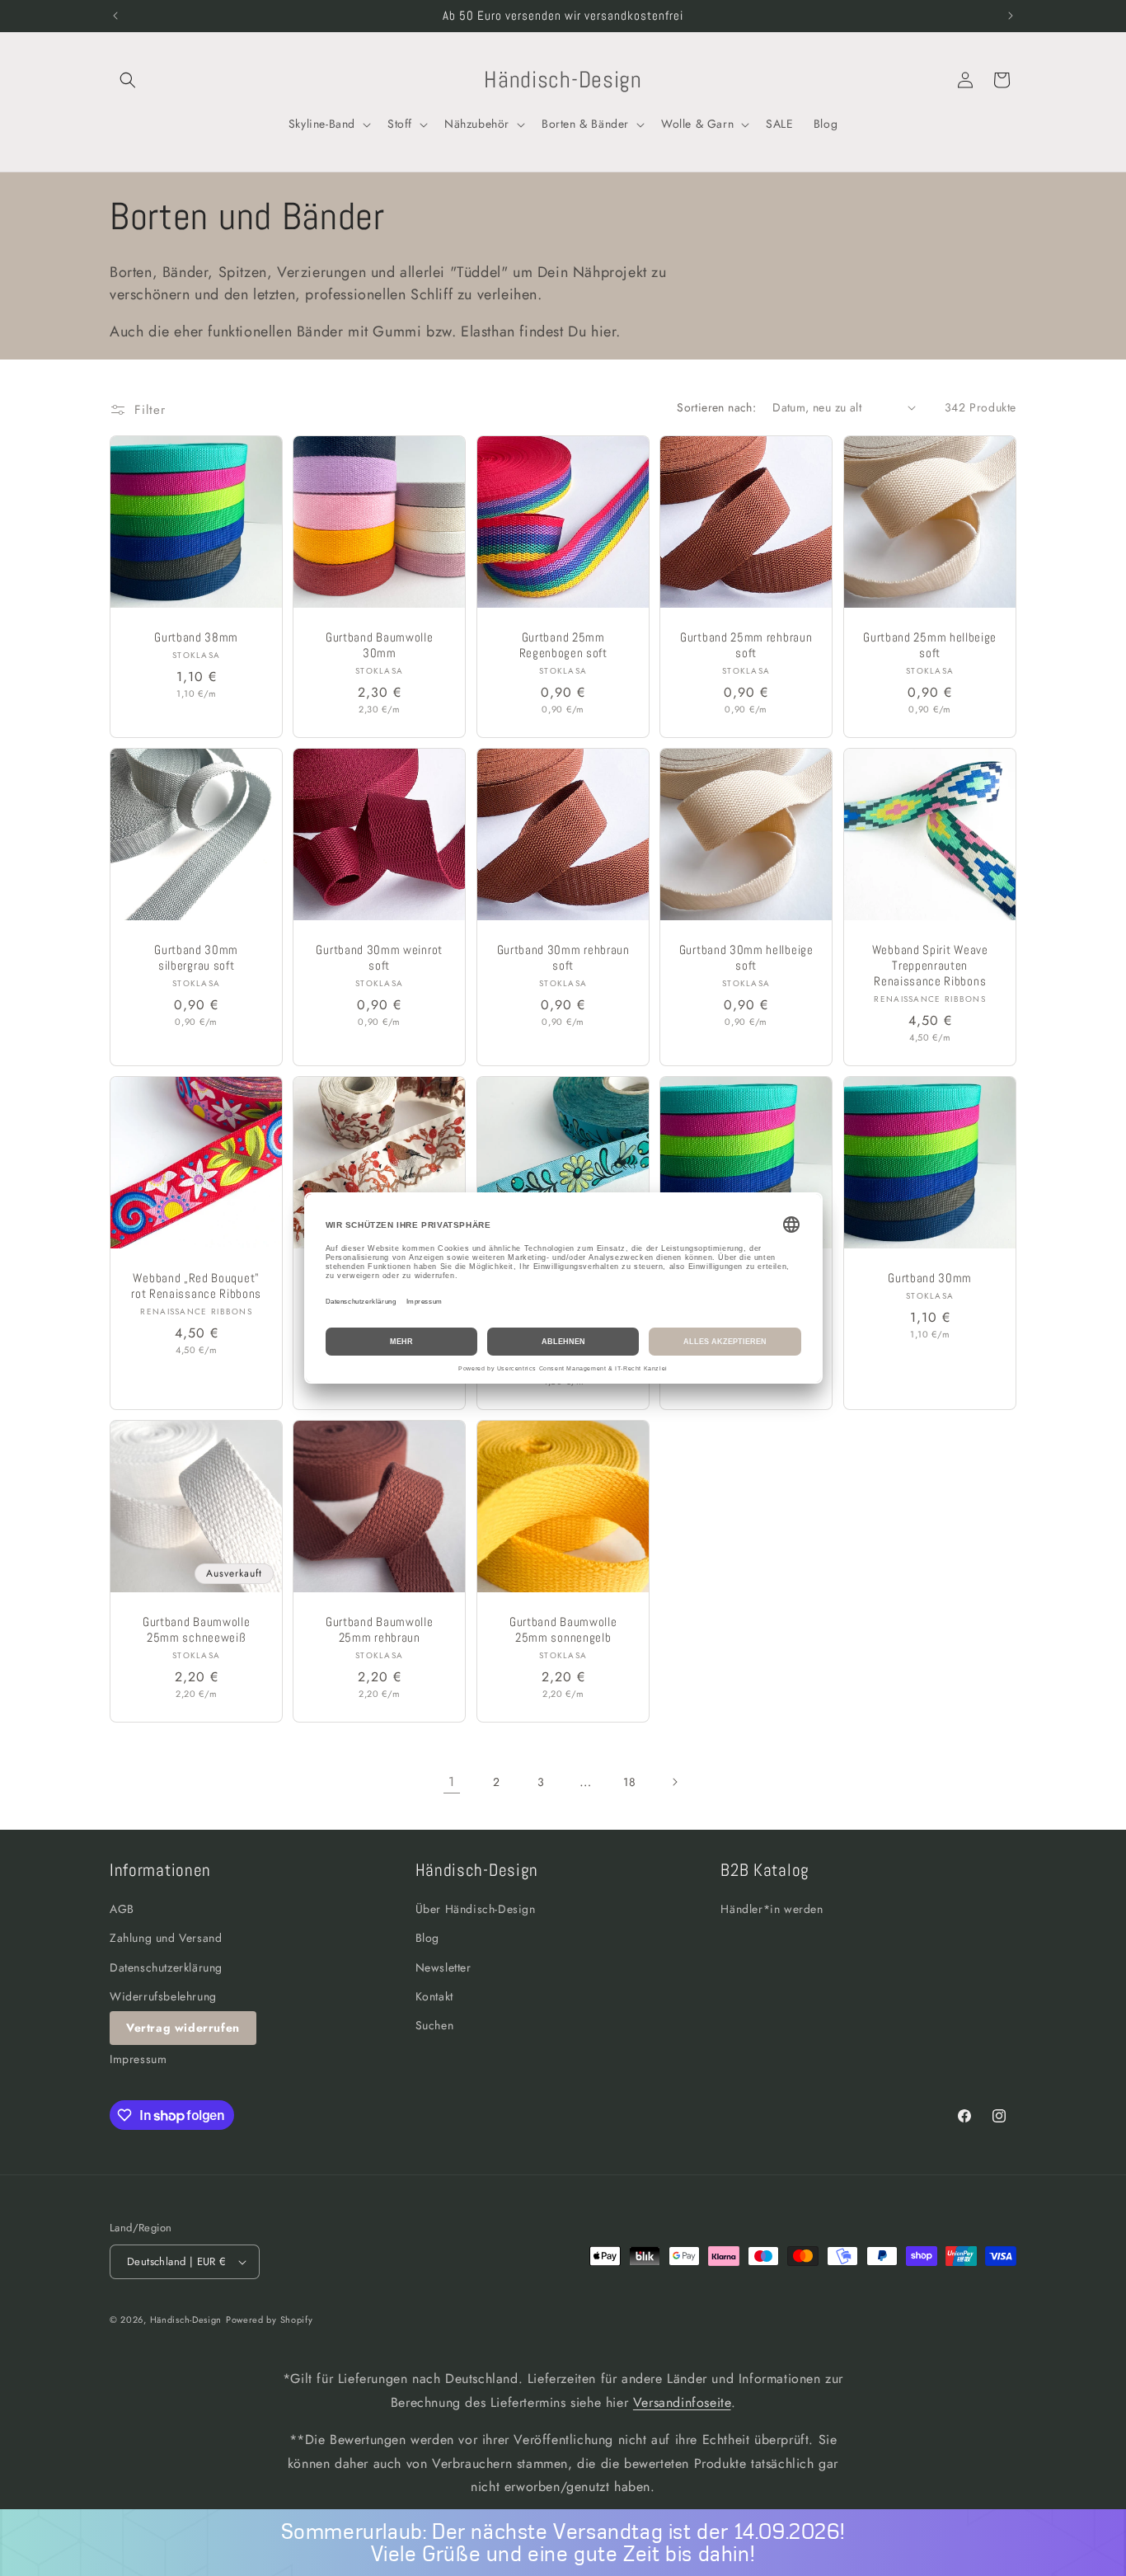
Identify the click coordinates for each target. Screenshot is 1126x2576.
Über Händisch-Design (476, 1909)
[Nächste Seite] (674, 1782)
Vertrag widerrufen (183, 2028)
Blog (427, 1939)
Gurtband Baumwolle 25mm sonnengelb (563, 1630)
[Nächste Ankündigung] (1011, 16)
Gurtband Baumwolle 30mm (379, 645)
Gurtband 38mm (196, 637)
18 (629, 1782)
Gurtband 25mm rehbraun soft (746, 645)
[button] (128, 80)
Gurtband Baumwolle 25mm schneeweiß (196, 1630)
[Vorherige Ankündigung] (115, 16)
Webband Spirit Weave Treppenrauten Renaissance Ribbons (929, 966)
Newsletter (443, 1967)
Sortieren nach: (716, 407)
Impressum (138, 2059)
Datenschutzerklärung (166, 1967)
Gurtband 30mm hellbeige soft (746, 958)
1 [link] (452, 1782)
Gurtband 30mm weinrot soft (380, 958)
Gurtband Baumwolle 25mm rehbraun (379, 1630)
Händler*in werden (772, 1909)
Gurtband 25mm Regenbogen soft (563, 645)
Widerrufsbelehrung (163, 1996)
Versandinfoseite (682, 2402)
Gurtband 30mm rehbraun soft (563, 958)
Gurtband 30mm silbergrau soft (196, 958)
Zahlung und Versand (166, 1939)
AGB (122, 1909)
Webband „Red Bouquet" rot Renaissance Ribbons (196, 1286)
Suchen (435, 2025)
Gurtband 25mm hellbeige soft (930, 645)
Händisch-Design (186, 2320)
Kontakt (434, 1996)
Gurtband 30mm (930, 1278)
